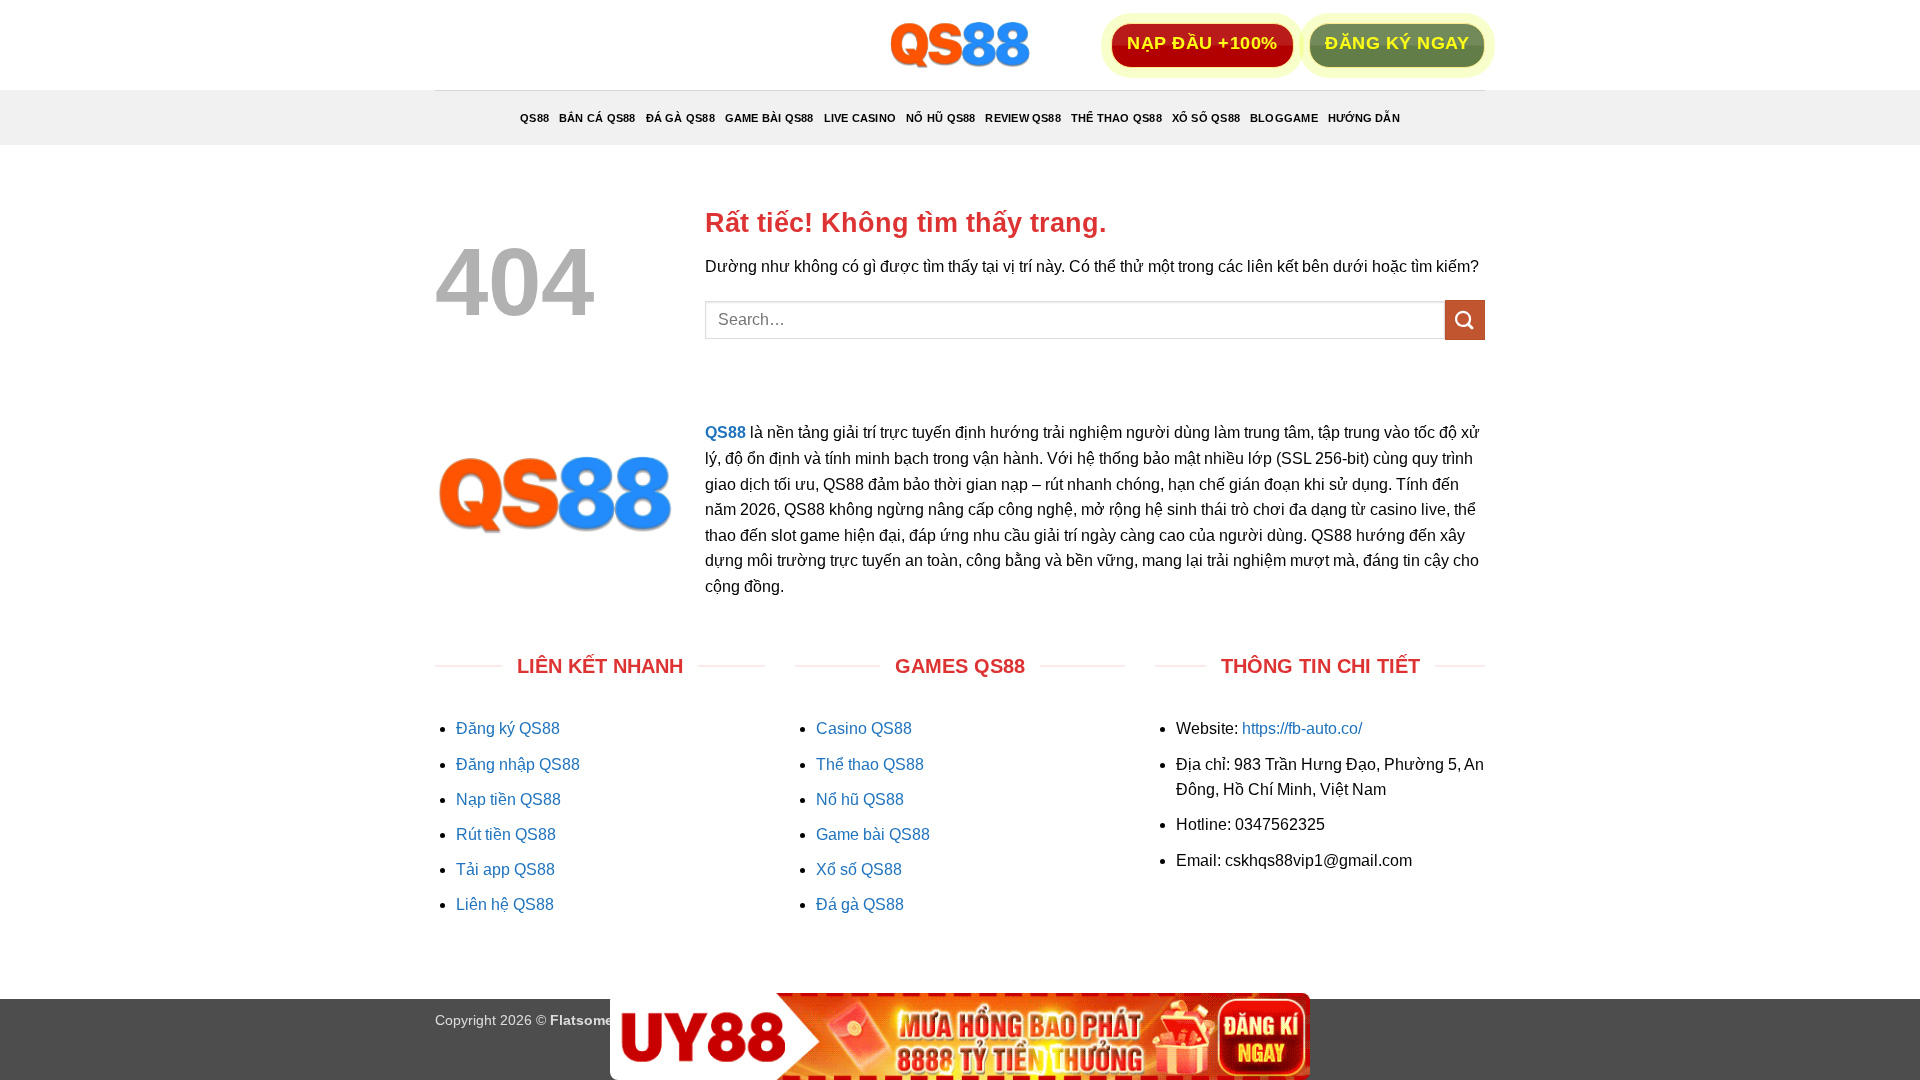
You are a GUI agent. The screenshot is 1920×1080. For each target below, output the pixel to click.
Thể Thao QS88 (1116, 118)
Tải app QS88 (505, 869)
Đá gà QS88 (860, 904)
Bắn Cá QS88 (597, 118)
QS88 (534, 118)
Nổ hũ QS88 (860, 799)
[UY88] (960, 1036)
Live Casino (860, 118)
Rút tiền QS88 (506, 834)
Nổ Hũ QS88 (940, 118)
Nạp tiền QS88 (508, 799)
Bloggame (1284, 118)
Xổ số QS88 (859, 869)
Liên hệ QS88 (505, 904)
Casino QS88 (864, 728)
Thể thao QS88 (870, 764)
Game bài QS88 (873, 834)
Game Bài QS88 (769, 118)
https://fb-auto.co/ (1302, 728)
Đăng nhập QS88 (518, 764)
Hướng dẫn (1364, 118)
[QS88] (960, 45)
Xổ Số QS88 (1206, 118)
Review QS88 (1022, 118)
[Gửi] (1465, 319)
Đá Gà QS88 (680, 118)
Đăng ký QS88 (508, 728)
